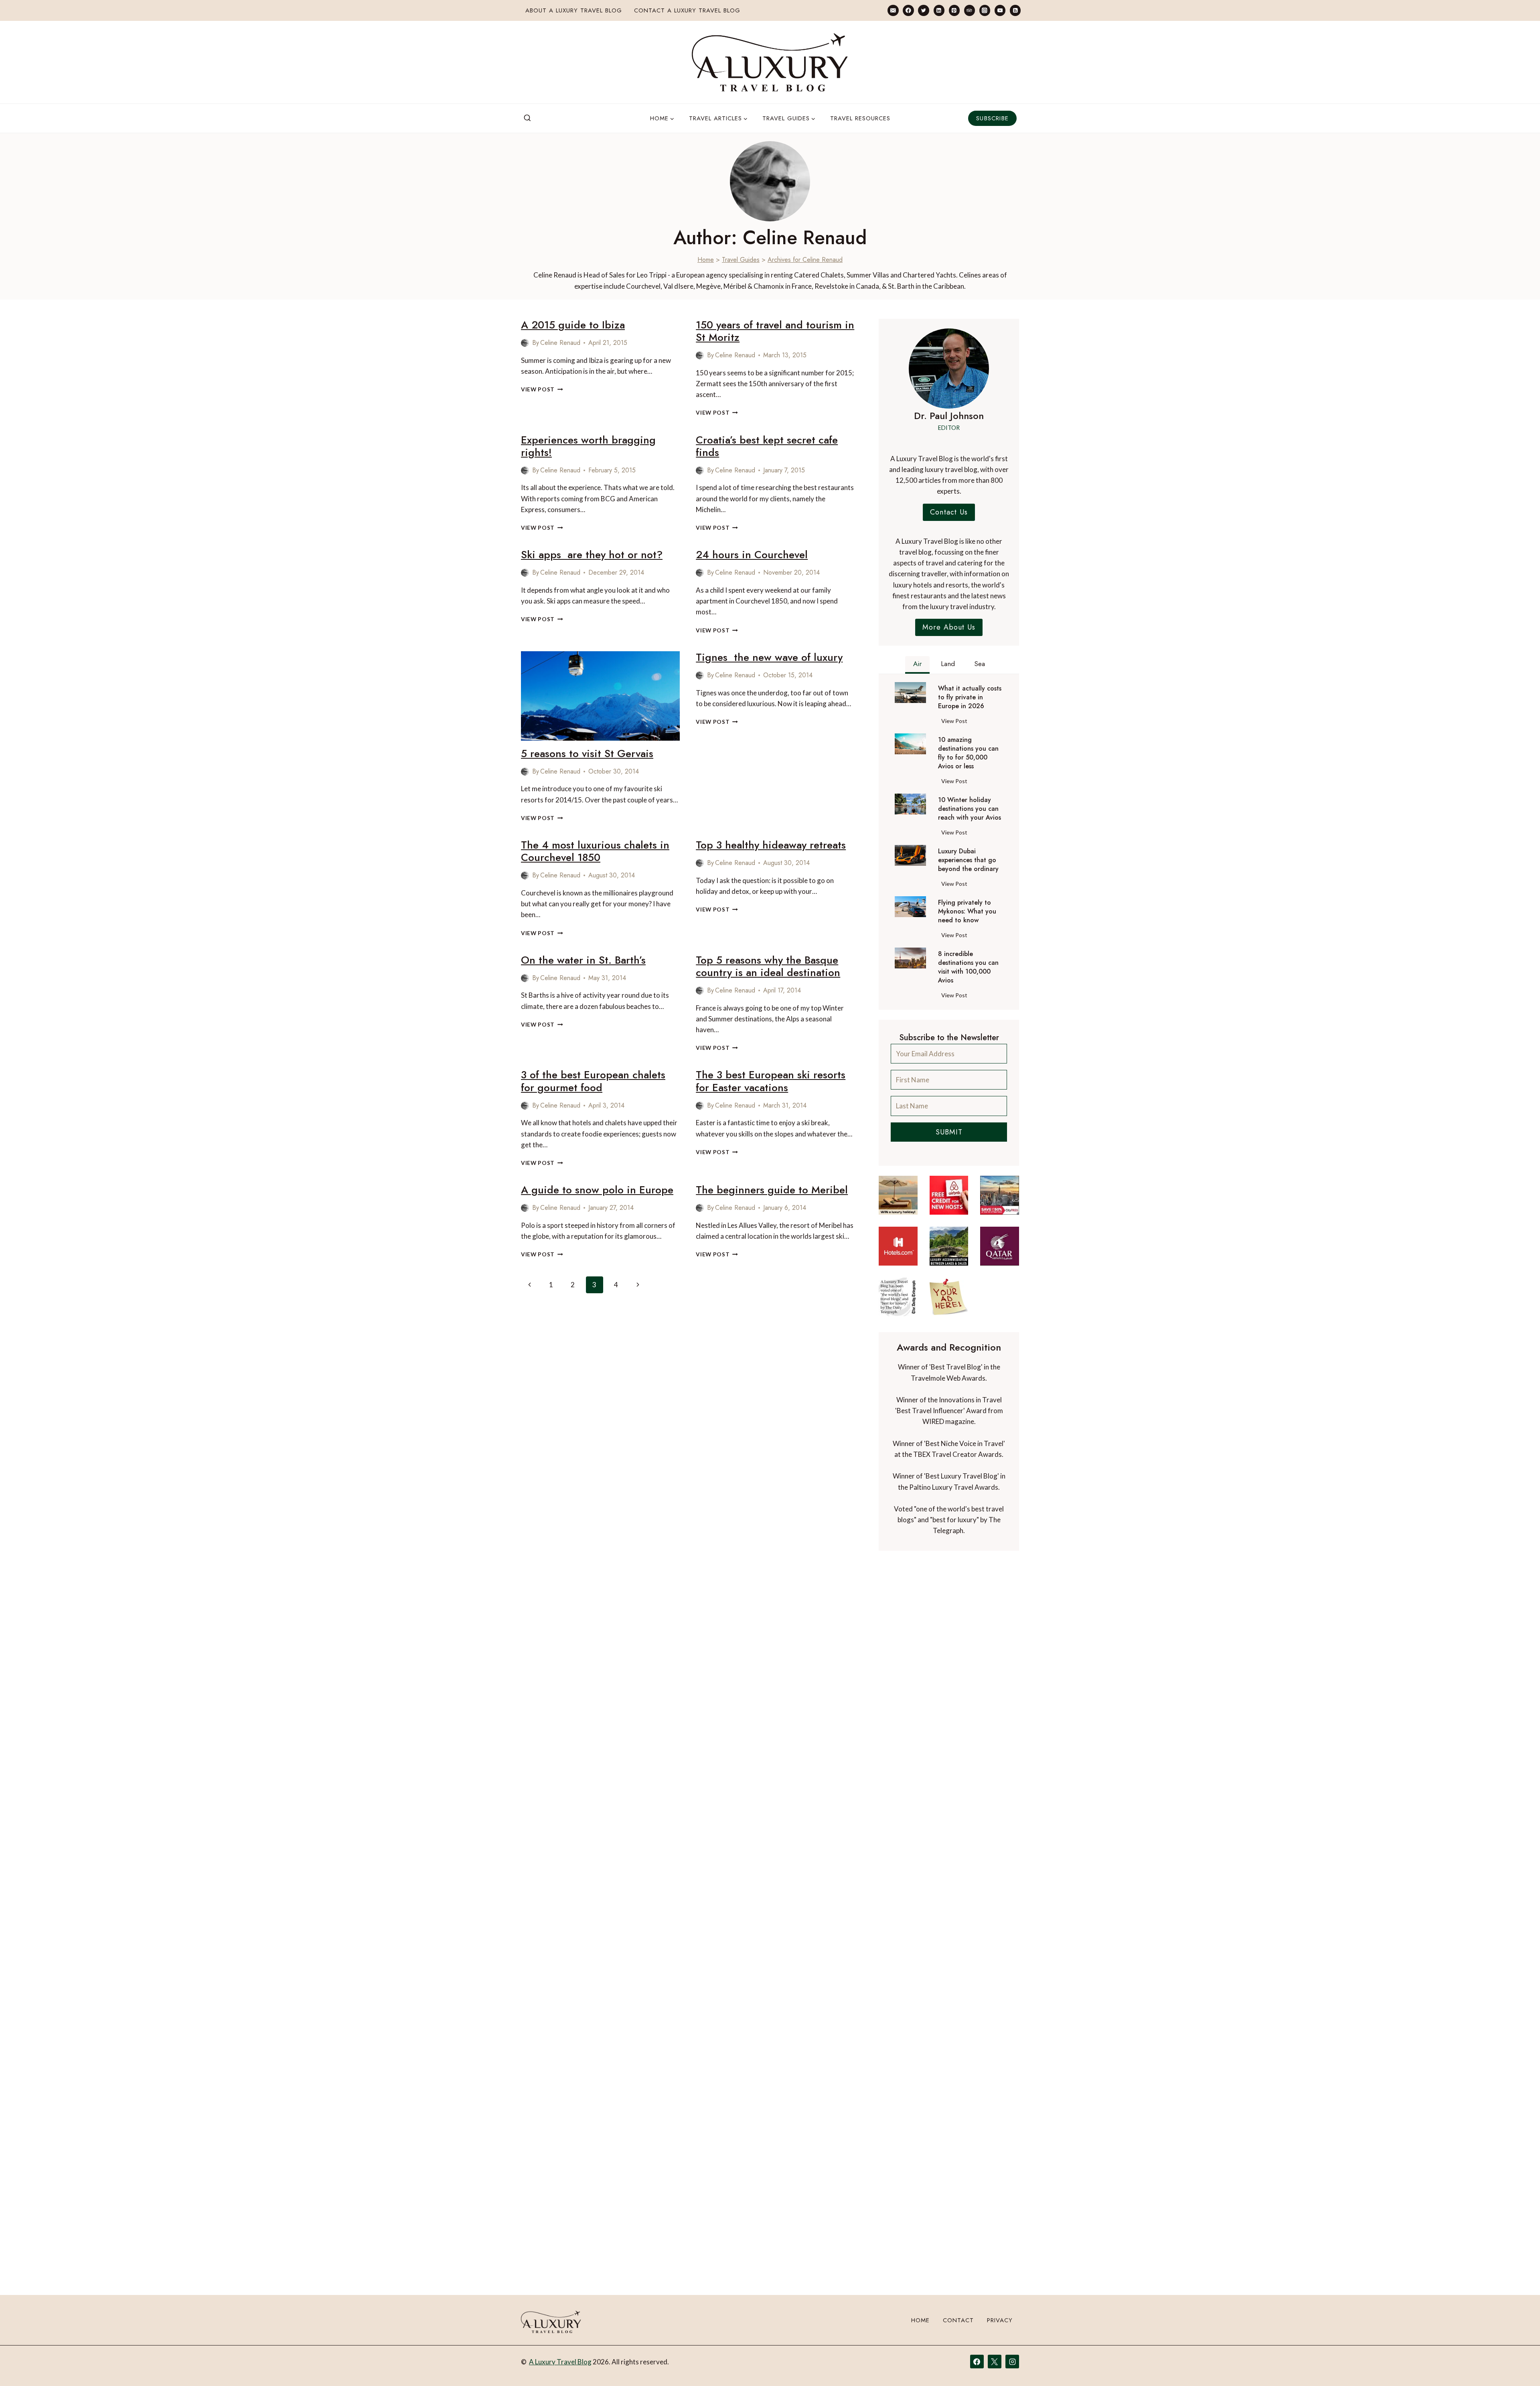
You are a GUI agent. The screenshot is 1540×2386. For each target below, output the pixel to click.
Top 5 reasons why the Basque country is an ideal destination (768, 966)
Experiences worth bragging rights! (588, 446)
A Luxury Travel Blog (560, 2362)
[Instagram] (985, 10)
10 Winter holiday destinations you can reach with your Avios (970, 809)
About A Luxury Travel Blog (574, 10)
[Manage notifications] (1518, 2365)
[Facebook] (908, 10)
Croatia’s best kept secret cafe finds (767, 446)
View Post (542, 389)
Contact (958, 2320)
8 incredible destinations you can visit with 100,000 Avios (968, 967)
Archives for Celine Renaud (805, 260)
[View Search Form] (527, 118)
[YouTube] (1000, 10)
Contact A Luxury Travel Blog (687, 10)
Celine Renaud (560, 343)
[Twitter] (923, 10)
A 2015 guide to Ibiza (573, 325)
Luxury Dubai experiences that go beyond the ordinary (968, 860)
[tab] (917, 665)
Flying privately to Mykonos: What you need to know (967, 911)
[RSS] (1015, 10)
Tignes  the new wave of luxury (769, 657)
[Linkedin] (939, 10)
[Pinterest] (954, 10)
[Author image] (525, 343)
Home (706, 260)
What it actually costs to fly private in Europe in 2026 (970, 697)
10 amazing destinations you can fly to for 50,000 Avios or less (968, 753)
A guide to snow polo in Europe (597, 1190)
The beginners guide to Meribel (772, 1190)
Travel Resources (860, 118)
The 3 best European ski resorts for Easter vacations (771, 1081)
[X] (995, 2362)
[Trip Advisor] (970, 10)
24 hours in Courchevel (752, 555)
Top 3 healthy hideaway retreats (771, 845)
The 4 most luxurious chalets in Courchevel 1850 (595, 851)
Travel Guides (741, 260)
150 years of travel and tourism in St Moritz (775, 331)
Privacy (1000, 2320)
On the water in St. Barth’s (583, 960)
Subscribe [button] (992, 118)
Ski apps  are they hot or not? (592, 555)
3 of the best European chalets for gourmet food (593, 1081)
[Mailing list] (893, 10)
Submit (949, 1132)
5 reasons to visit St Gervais (587, 753)
